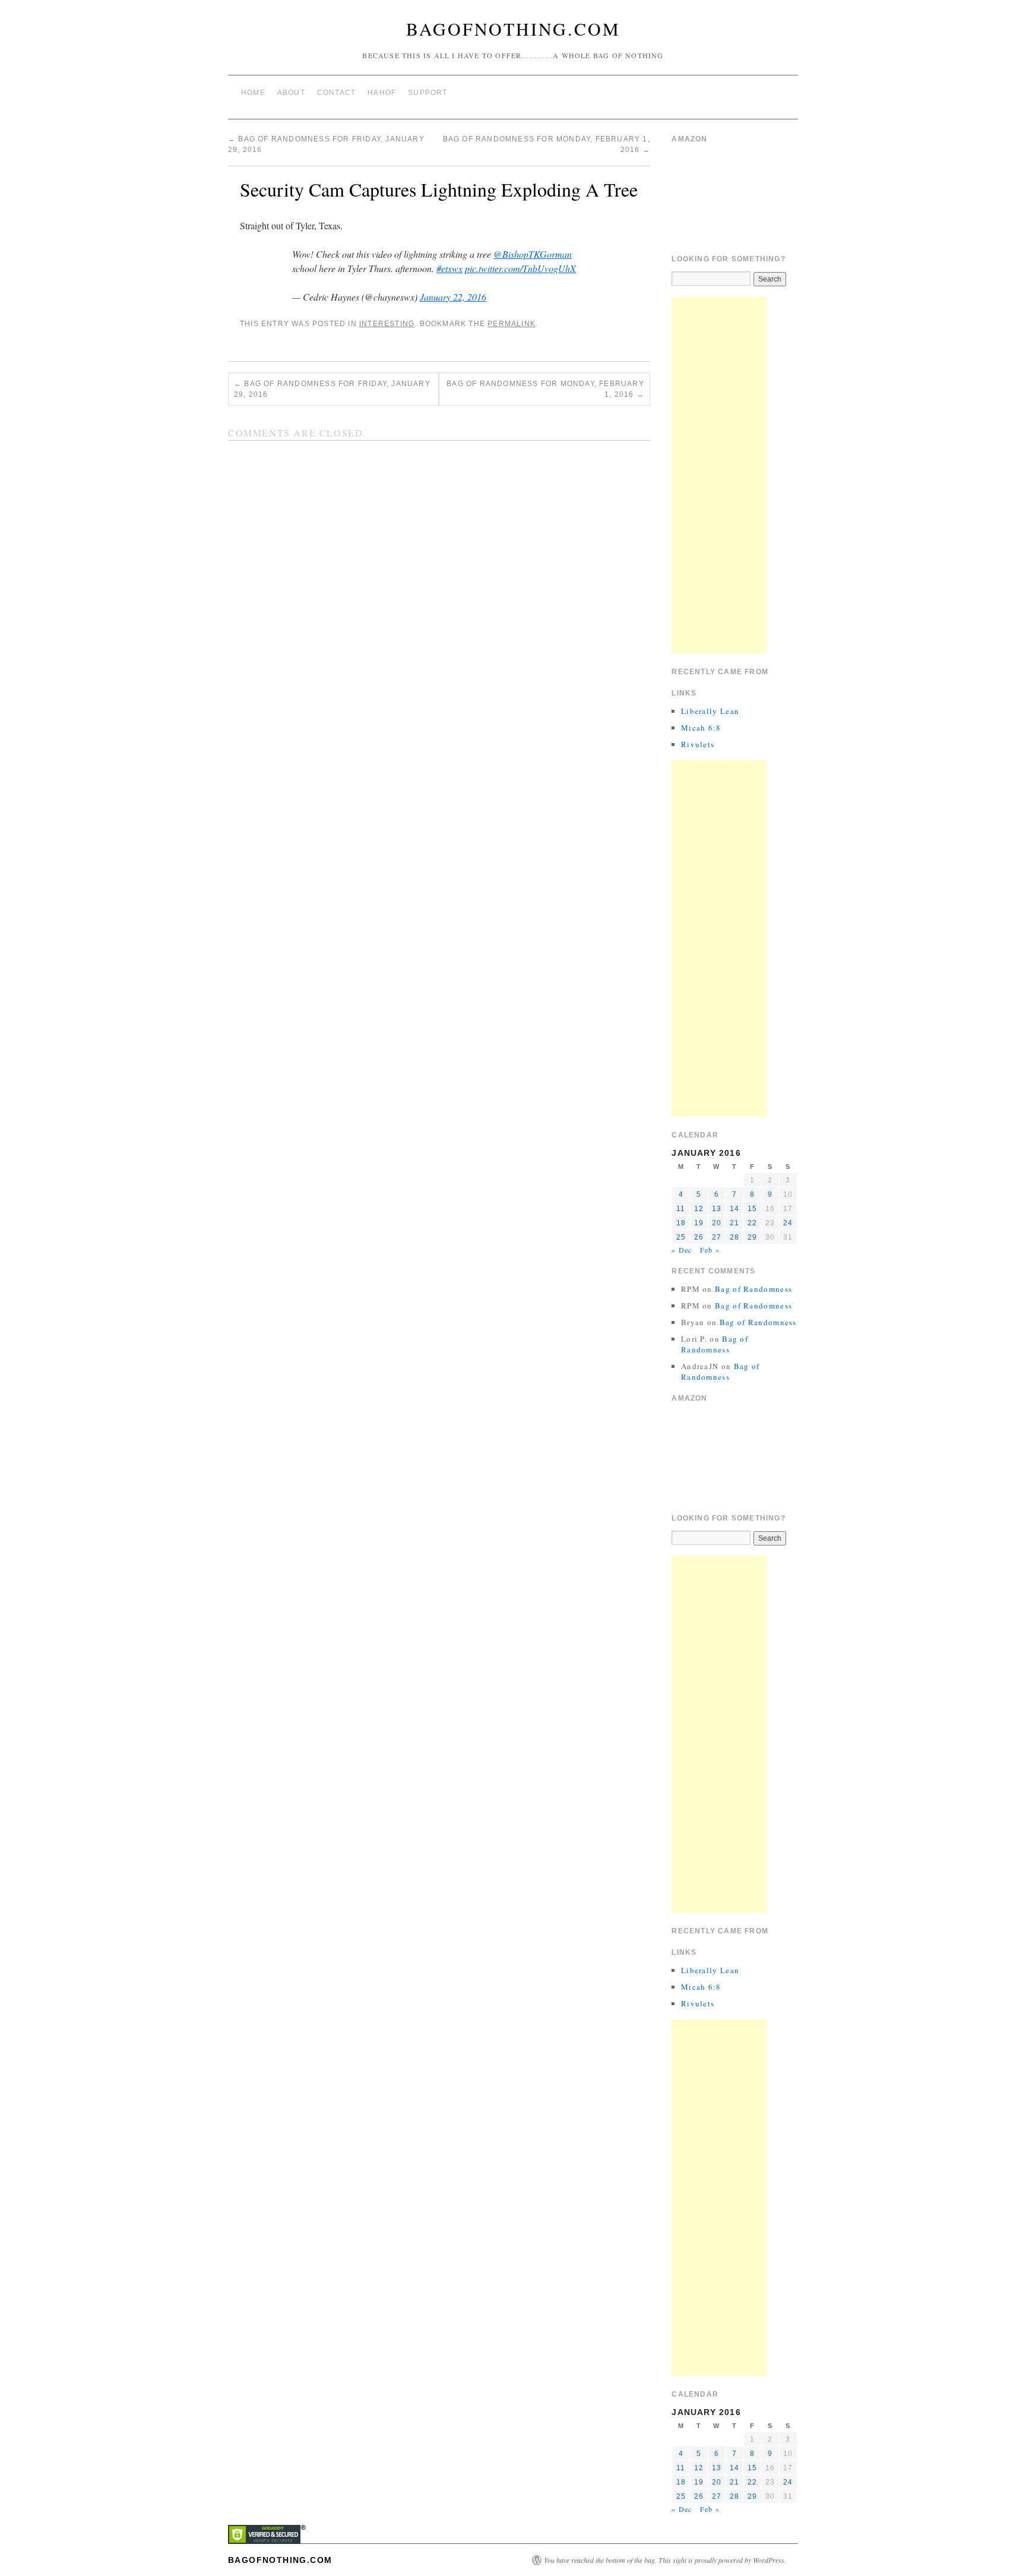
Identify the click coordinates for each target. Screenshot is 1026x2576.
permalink (512, 324)
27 (717, 1237)
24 (788, 1223)
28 (734, 1237)
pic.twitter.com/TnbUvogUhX (520, 268)
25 (681, 1237)
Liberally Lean (710, 711)
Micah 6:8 (701, 728)
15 (752, 1209)
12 (699, 1209)
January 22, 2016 (453, 297)
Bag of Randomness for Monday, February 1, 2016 (545, 389)
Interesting (387, 324)
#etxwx (449, 268)
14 (734, 1209)
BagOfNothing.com (513, 29)
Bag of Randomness (753, 1289)
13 (717, 1209)
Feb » (710, 1250)
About (291, 93)
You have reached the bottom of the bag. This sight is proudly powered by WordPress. (665, 2560)
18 (681, 1223)
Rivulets (698, 744)
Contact (336, 93)
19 (699, 1223)
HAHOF (382, 93)
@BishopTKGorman (533, 254)
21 (734, 1223)
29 (752, 1237)
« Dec (682, 1250)
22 (752, 1223)
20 (717, 1223)
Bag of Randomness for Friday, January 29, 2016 (332, 389)
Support (427, 93)
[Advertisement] (719, 475)
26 (699, 1237)
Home (253, 93)
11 (681, 1209)
